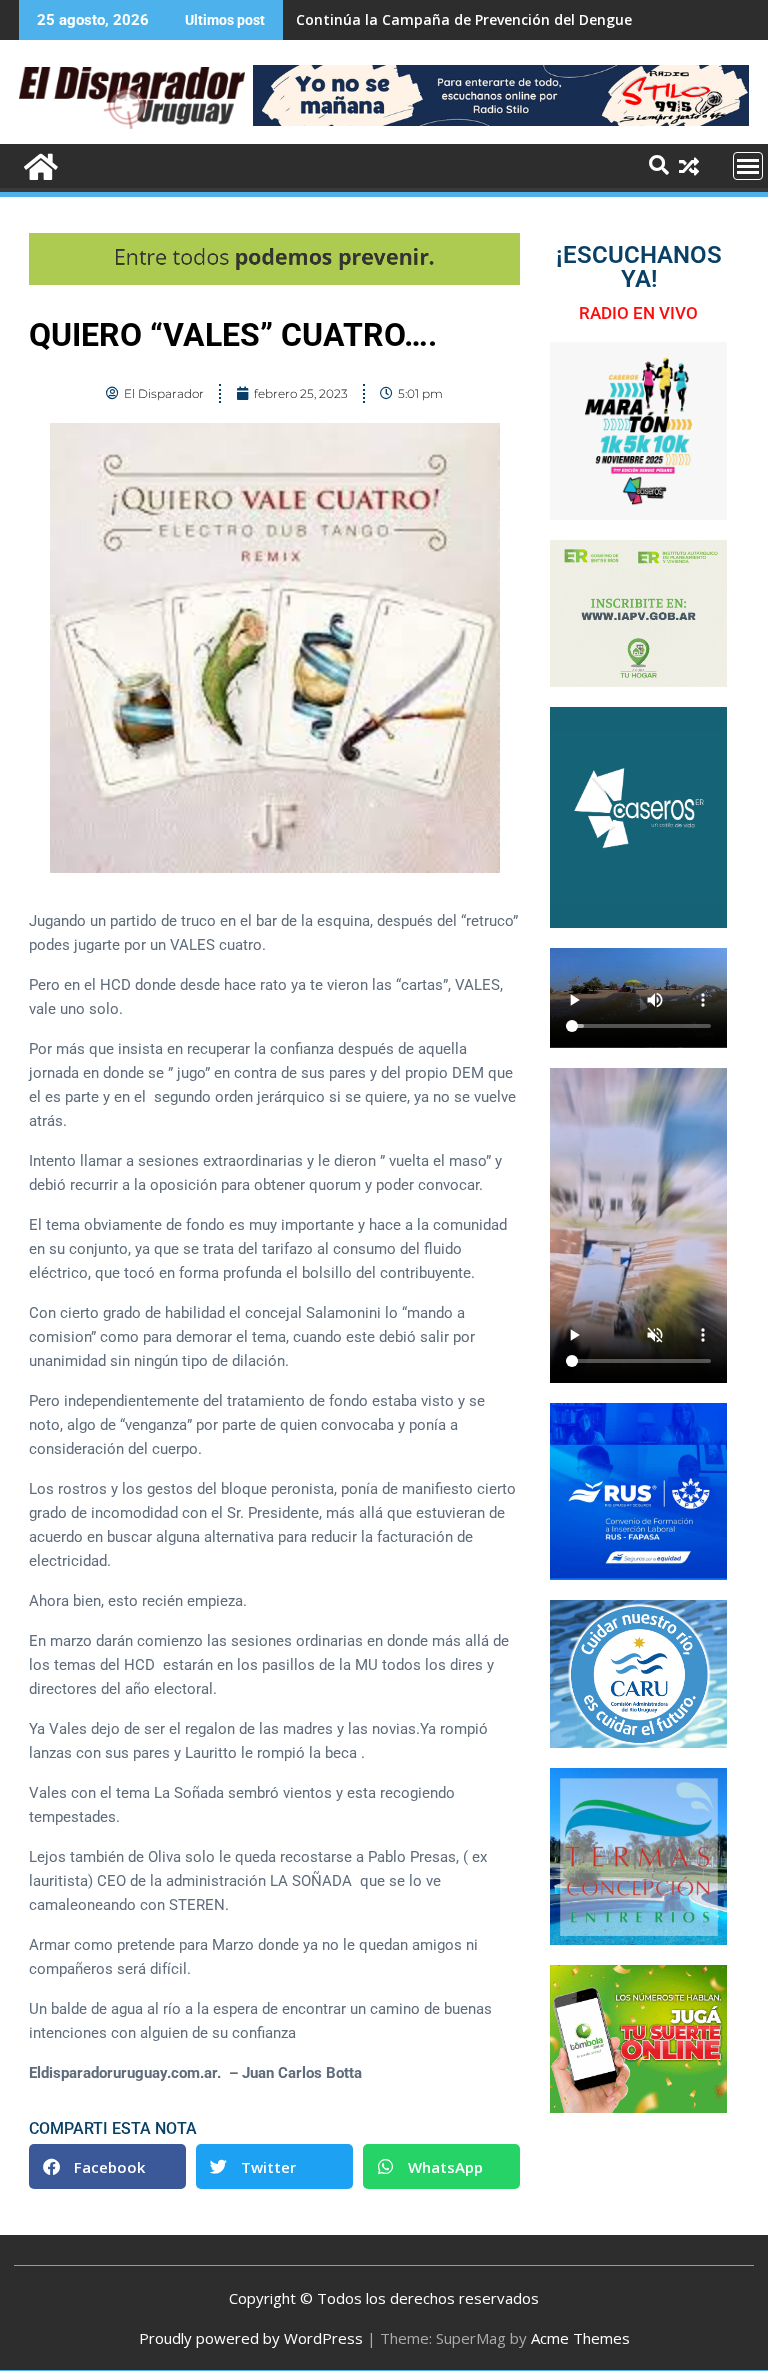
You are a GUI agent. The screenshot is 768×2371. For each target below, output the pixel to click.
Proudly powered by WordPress (251, 2338)
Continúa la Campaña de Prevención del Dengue (464, 19)
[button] (107, 2166)
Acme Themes (580, 2338)
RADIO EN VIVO (638, 313)
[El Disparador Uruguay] (38, 164)
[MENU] (748, 166)
